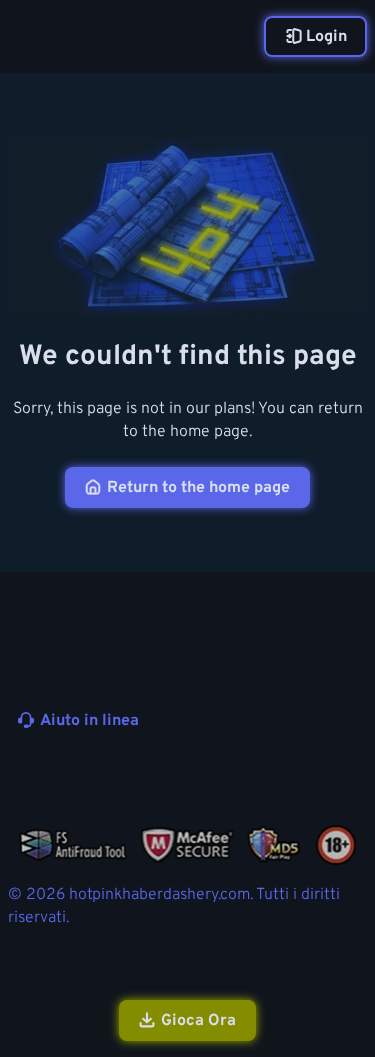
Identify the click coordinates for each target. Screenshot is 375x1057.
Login (326, 37)
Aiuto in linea (89, 721)
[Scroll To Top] (349, 935)
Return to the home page (198, 488)
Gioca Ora (198, 1021)
